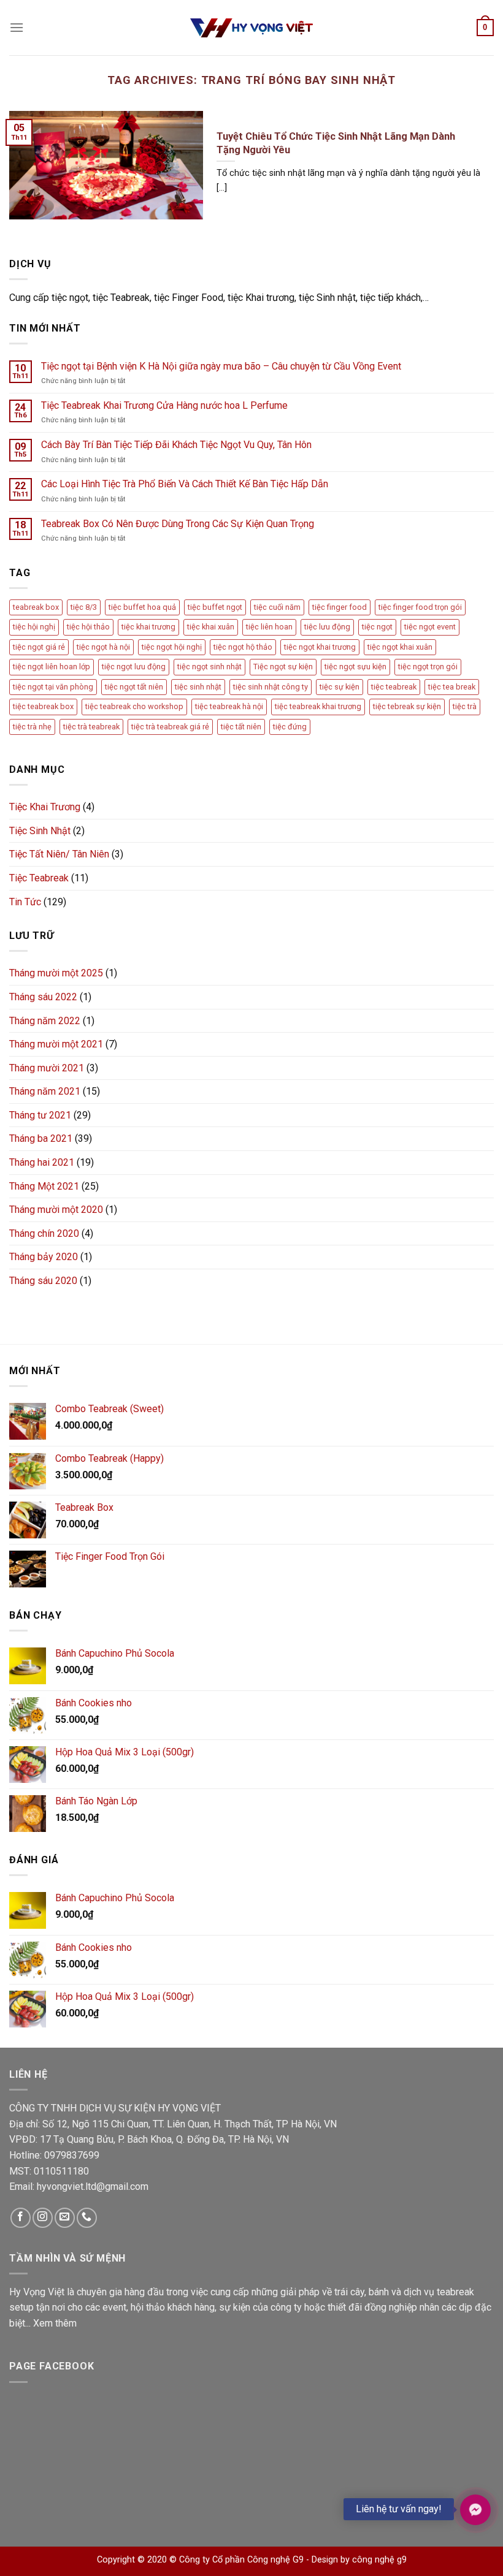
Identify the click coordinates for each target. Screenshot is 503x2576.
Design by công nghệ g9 (359, 2560)
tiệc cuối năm (277, 607)
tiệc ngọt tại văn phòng (53, 687)
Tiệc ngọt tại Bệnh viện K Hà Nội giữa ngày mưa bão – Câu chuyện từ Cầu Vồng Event (221, 366)
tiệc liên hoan (269, 627)
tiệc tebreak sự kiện (407, 706)
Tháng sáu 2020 (43, 1281)
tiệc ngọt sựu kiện (355, 667)
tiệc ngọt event (430, 627)
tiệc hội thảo (88, 627)
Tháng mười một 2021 (56, 1044)
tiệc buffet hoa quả (142, 607)
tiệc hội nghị (34, 627)
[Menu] (17, 27)
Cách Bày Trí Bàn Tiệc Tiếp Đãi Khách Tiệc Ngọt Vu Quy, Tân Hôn (176, 445)
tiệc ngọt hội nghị (172, 647)
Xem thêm (55, 2323)
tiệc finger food (340, 607)
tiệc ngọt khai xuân (400, 647)
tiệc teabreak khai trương (318, 706)
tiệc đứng (290, 727)
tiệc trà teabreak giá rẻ (170, 727)
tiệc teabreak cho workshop (134, 706)
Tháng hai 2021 (42, 1162)
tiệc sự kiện (340, 687)
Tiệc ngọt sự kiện (283, 667)
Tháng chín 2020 (44, 1233)
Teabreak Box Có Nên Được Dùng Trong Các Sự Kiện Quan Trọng (178, 524)
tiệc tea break (452, 687)
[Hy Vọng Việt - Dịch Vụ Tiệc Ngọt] (251, 28)
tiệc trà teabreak (91, 727)
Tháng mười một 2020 (56, 1210)
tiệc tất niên (241, 727)
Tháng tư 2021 (40, 1115)
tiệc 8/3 (84, 607)
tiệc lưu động (327, 627)
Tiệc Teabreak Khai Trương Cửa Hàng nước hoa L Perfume (164, 405)
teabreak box (36, 607)
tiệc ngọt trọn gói (428, 667)
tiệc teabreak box (43, 706)
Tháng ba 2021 (41, 1138)
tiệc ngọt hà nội (103, 647)
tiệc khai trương (148, 627)
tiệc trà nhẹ (32, 727)
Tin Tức (25, 902)
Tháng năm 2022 (45, 1021)
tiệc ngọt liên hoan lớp (52, 667)
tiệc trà (465, 706)
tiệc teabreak (394, 687)
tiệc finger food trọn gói (420, 607)
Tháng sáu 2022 (43, 997)
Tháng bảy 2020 (44, 1257)
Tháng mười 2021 (47, 1068)
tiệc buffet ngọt (215, 607)
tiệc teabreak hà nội (229, 706)
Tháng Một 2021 (44, 1186)
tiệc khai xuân (211, 627)
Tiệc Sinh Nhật (40, 831)
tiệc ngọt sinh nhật (209, 667)
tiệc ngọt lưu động (134, 667)
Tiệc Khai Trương (45, 807)
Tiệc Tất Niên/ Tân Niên (59, 854)
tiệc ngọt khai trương (320, 647)
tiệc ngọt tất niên (134, 687)
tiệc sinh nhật (198, 687)
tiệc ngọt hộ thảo (243, 647)
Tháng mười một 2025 (56, 973)
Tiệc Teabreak (39, 878)
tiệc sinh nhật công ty (271, 687)
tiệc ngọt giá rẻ (39, 647)
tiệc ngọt (377, 627)
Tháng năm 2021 (45, 1091)
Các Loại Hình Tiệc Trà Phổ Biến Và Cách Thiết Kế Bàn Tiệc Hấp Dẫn (185, 484)
